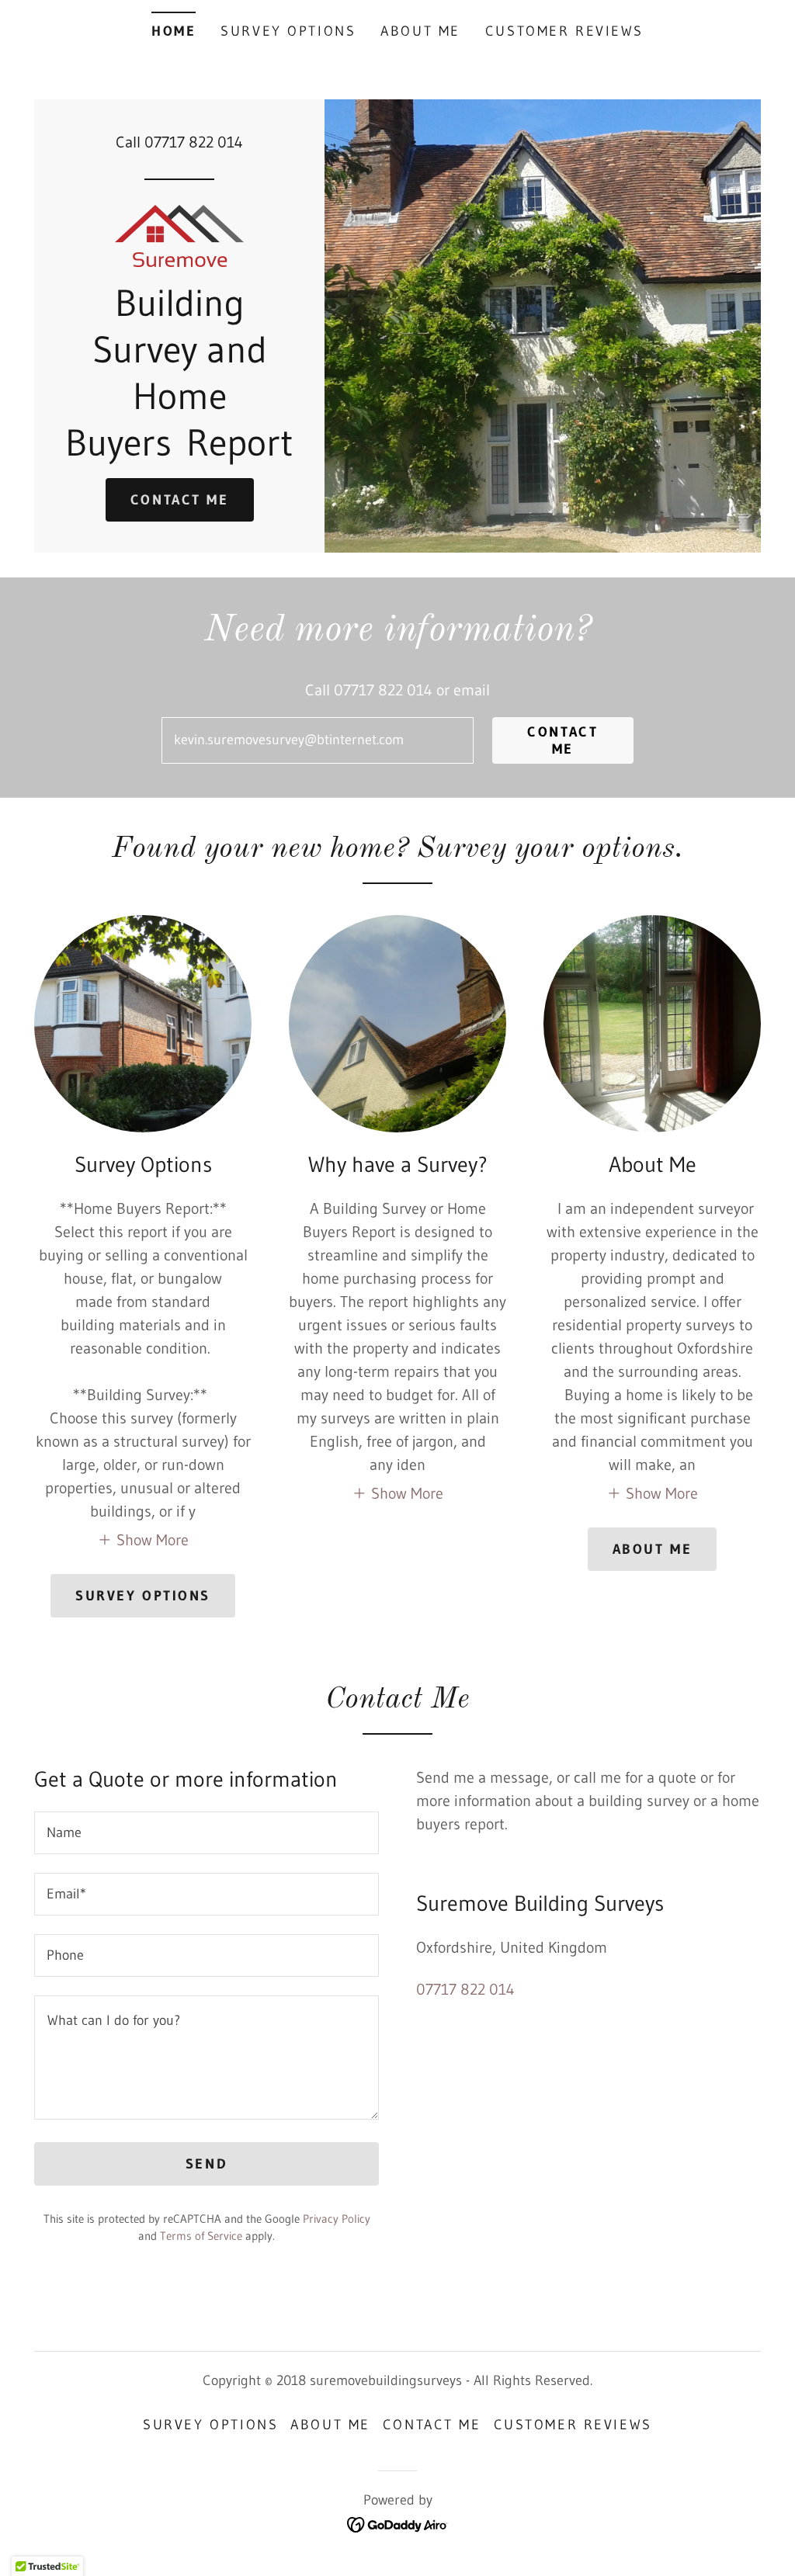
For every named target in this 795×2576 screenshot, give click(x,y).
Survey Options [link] (288, 31)
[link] (179, 234)
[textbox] (318, 740)
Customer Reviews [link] (564, 31)
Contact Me (180, 500)
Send (207, 2164)
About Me (653, 1549)
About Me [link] (420, 31)
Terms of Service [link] (201, 2236)
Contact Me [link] (432, 2425)
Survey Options (143, 1596)
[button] (143, 1539)
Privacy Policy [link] (337, 2219)
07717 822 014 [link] (194, 142)
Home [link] (174, 31)
